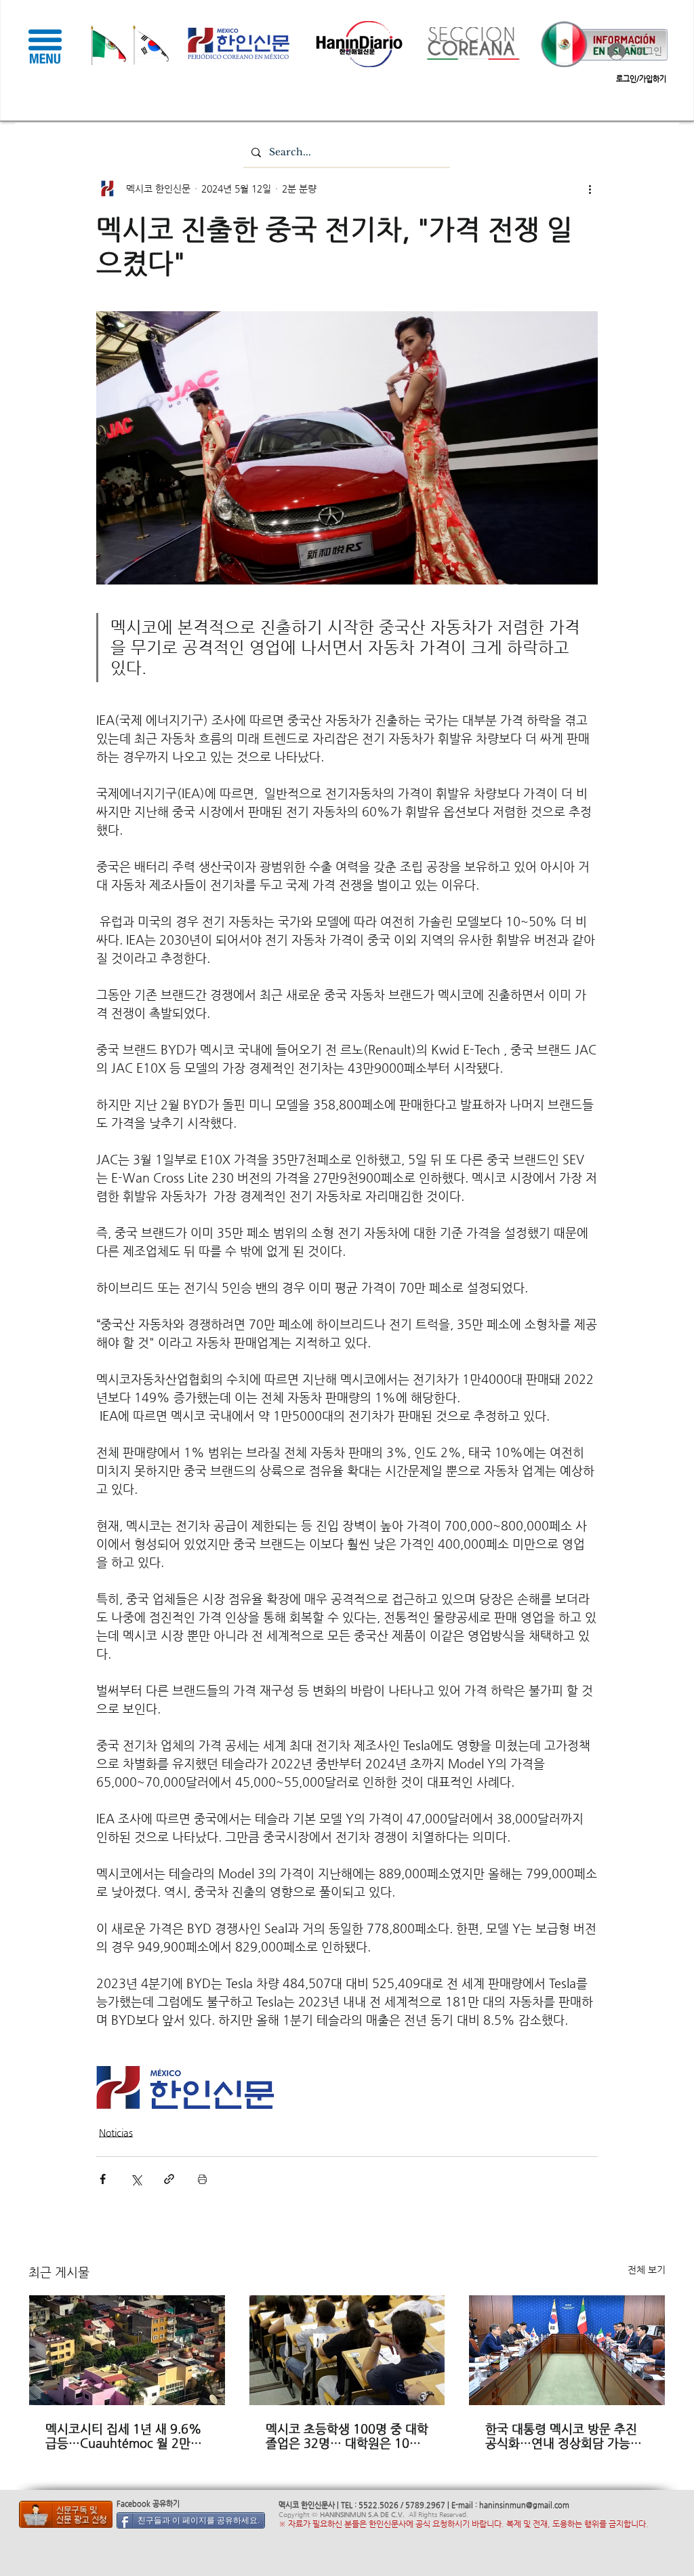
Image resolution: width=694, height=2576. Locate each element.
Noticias (116, 2133)
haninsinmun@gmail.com (524, 2505)
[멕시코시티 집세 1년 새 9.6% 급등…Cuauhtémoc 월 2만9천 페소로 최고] (127, 2350)
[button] (45, 46)
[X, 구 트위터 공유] (136, 2179)
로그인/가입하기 (641, 79)
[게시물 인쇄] (202, 2179)
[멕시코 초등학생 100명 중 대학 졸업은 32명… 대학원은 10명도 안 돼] (347, 2350)
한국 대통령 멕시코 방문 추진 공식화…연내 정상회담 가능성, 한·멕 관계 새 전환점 (565, 2436)
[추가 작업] (590, 189)
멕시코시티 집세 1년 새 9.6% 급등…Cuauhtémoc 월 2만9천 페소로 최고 (124, 2436)
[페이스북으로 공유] (103, 2179)
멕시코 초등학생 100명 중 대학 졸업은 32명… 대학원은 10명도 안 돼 (347, 2436)
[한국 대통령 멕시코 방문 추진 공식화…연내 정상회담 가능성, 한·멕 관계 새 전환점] (567, 2350)
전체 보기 (647, 2270)
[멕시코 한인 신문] (66, 2514)
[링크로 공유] (169, 2179)
